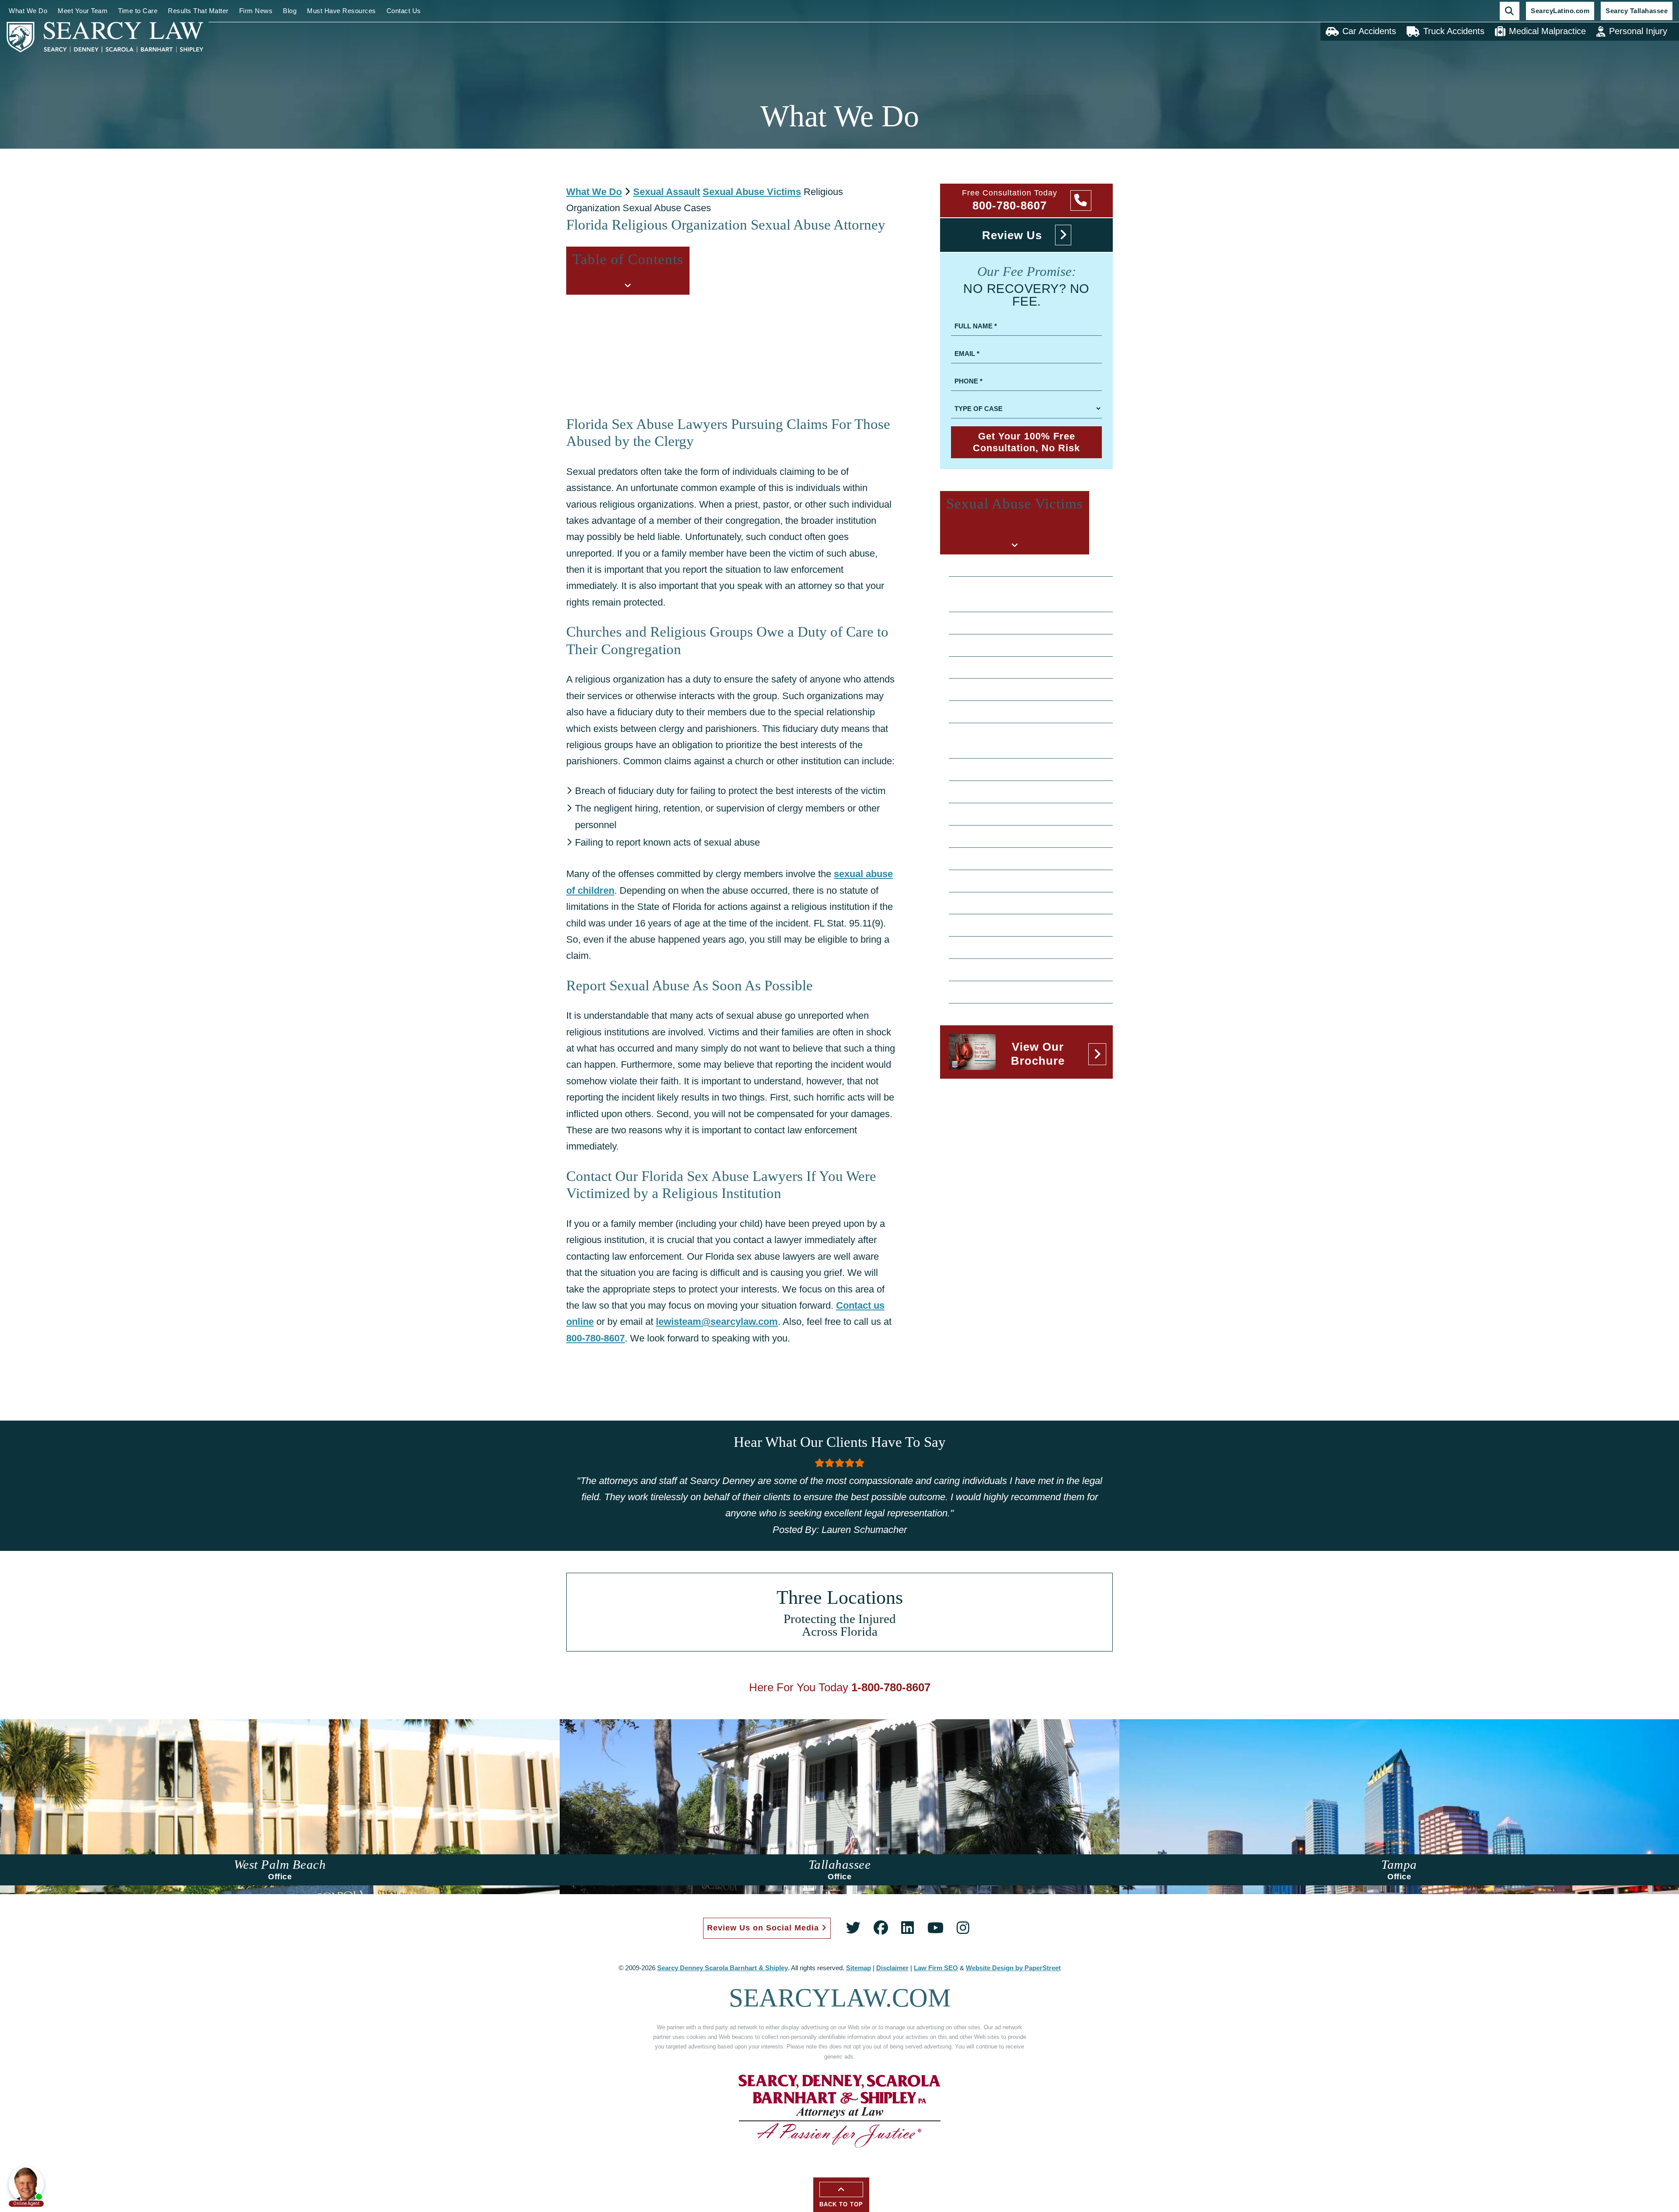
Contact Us (404, 11)
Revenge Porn (983, 903)
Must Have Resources (341, 11)
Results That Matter (198, 11)
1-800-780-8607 (891, 1687)
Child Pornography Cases (1002, 645)
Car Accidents (1369, 31)
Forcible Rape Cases (994, 814)
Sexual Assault (667, 192)
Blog (290, 11)
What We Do (28, 11)
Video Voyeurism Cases (999, 969)
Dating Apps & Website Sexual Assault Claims (1025, 740)
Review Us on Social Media (764, 1928)
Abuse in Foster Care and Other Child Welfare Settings (1023, 594)
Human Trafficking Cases (1001, 858)
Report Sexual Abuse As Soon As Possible (654, 356)
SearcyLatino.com (1560, 11)
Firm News (256, 11)
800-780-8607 (596, 1338)
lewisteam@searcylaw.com (717, 1322)
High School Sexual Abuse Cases (1016, 836)
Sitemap (859, 1968)
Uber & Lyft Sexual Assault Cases (1016, 947)
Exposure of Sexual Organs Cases (1018, 791)
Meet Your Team (83, 11)
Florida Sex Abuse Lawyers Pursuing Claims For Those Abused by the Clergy (719, 321)
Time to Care (138, 11)
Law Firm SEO (936, 1968)
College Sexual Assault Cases (1010, 689)
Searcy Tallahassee (1637, 11)
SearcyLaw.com (840, 1998)
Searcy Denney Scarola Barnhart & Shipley (723, 1968)
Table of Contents (608, 303)
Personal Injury (1638, 31)
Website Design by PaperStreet (1013, 1968)
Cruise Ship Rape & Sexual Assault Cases (1031, 711)
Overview (974, 565)
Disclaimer (892, 1968)
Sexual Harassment (992, 925)
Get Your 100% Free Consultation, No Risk (1026, 442)
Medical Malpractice (1547, 31)
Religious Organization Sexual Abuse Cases (1035, 881)
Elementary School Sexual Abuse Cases (1028, 769)
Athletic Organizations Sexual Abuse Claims (1034, 623)
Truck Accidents (1454, 31)
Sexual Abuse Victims (752, 192)
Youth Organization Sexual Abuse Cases (1028, 992)
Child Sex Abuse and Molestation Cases (1028, 667)
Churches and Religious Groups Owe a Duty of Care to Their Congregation (714, 339)
